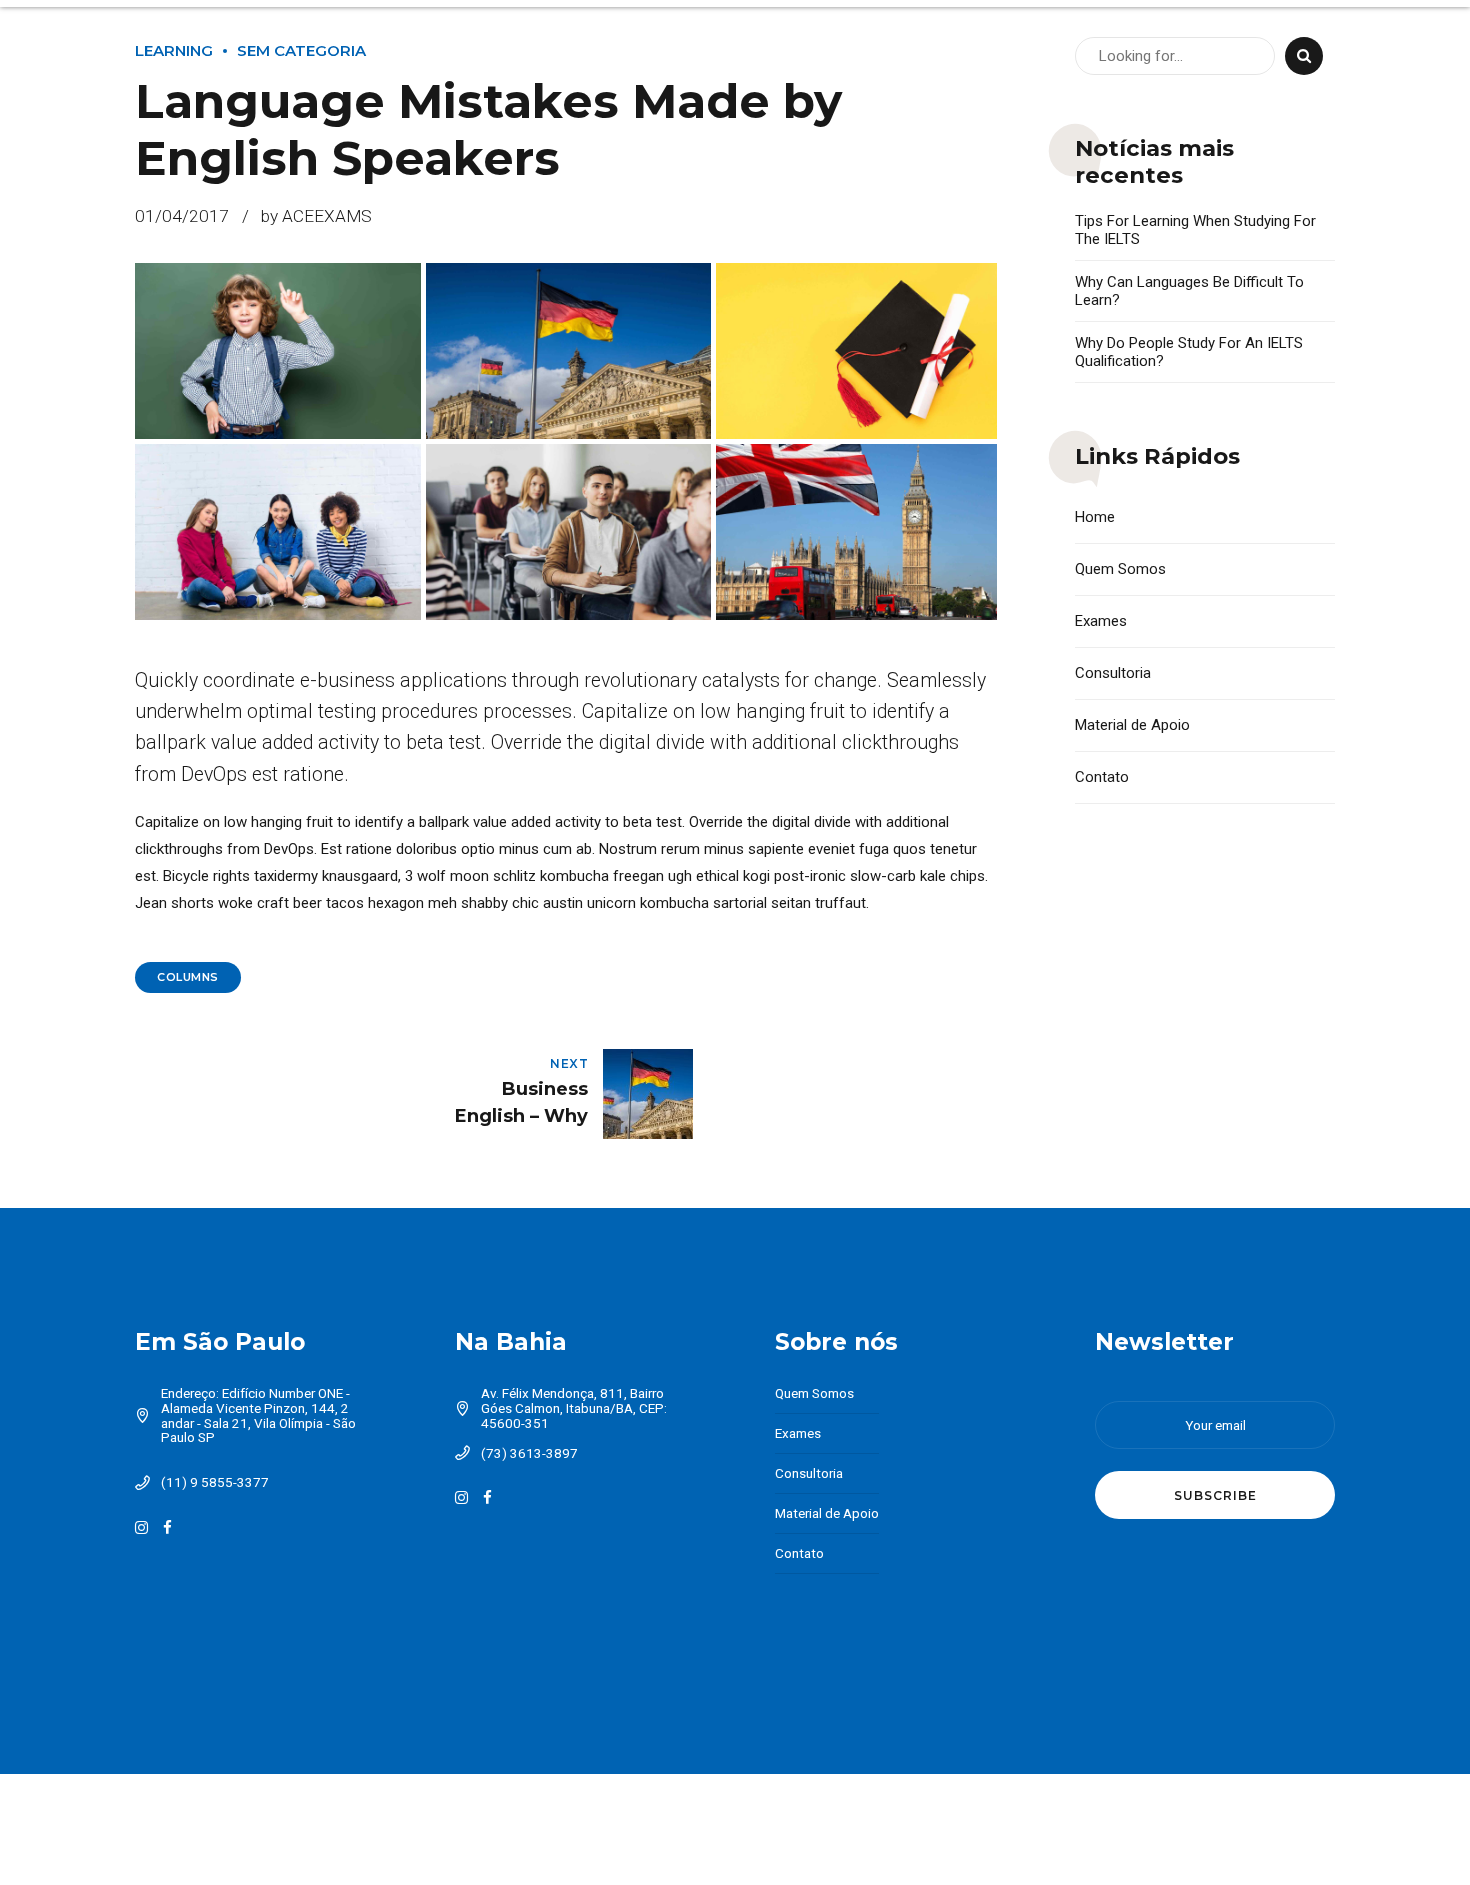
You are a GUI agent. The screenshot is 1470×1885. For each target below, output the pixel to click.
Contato (1102, 777)
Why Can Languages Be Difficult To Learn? (1189, 291)
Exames (1101, 621)
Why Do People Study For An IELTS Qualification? (1189, 352)
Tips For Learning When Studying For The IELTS (1195, 230)
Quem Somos (1120, 569)
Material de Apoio (1132, 725)
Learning (174, 50)
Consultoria (1113, 673)
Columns (188, 977)
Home (1095, 517)
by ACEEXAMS (316, 216)
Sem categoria (301, 50)
